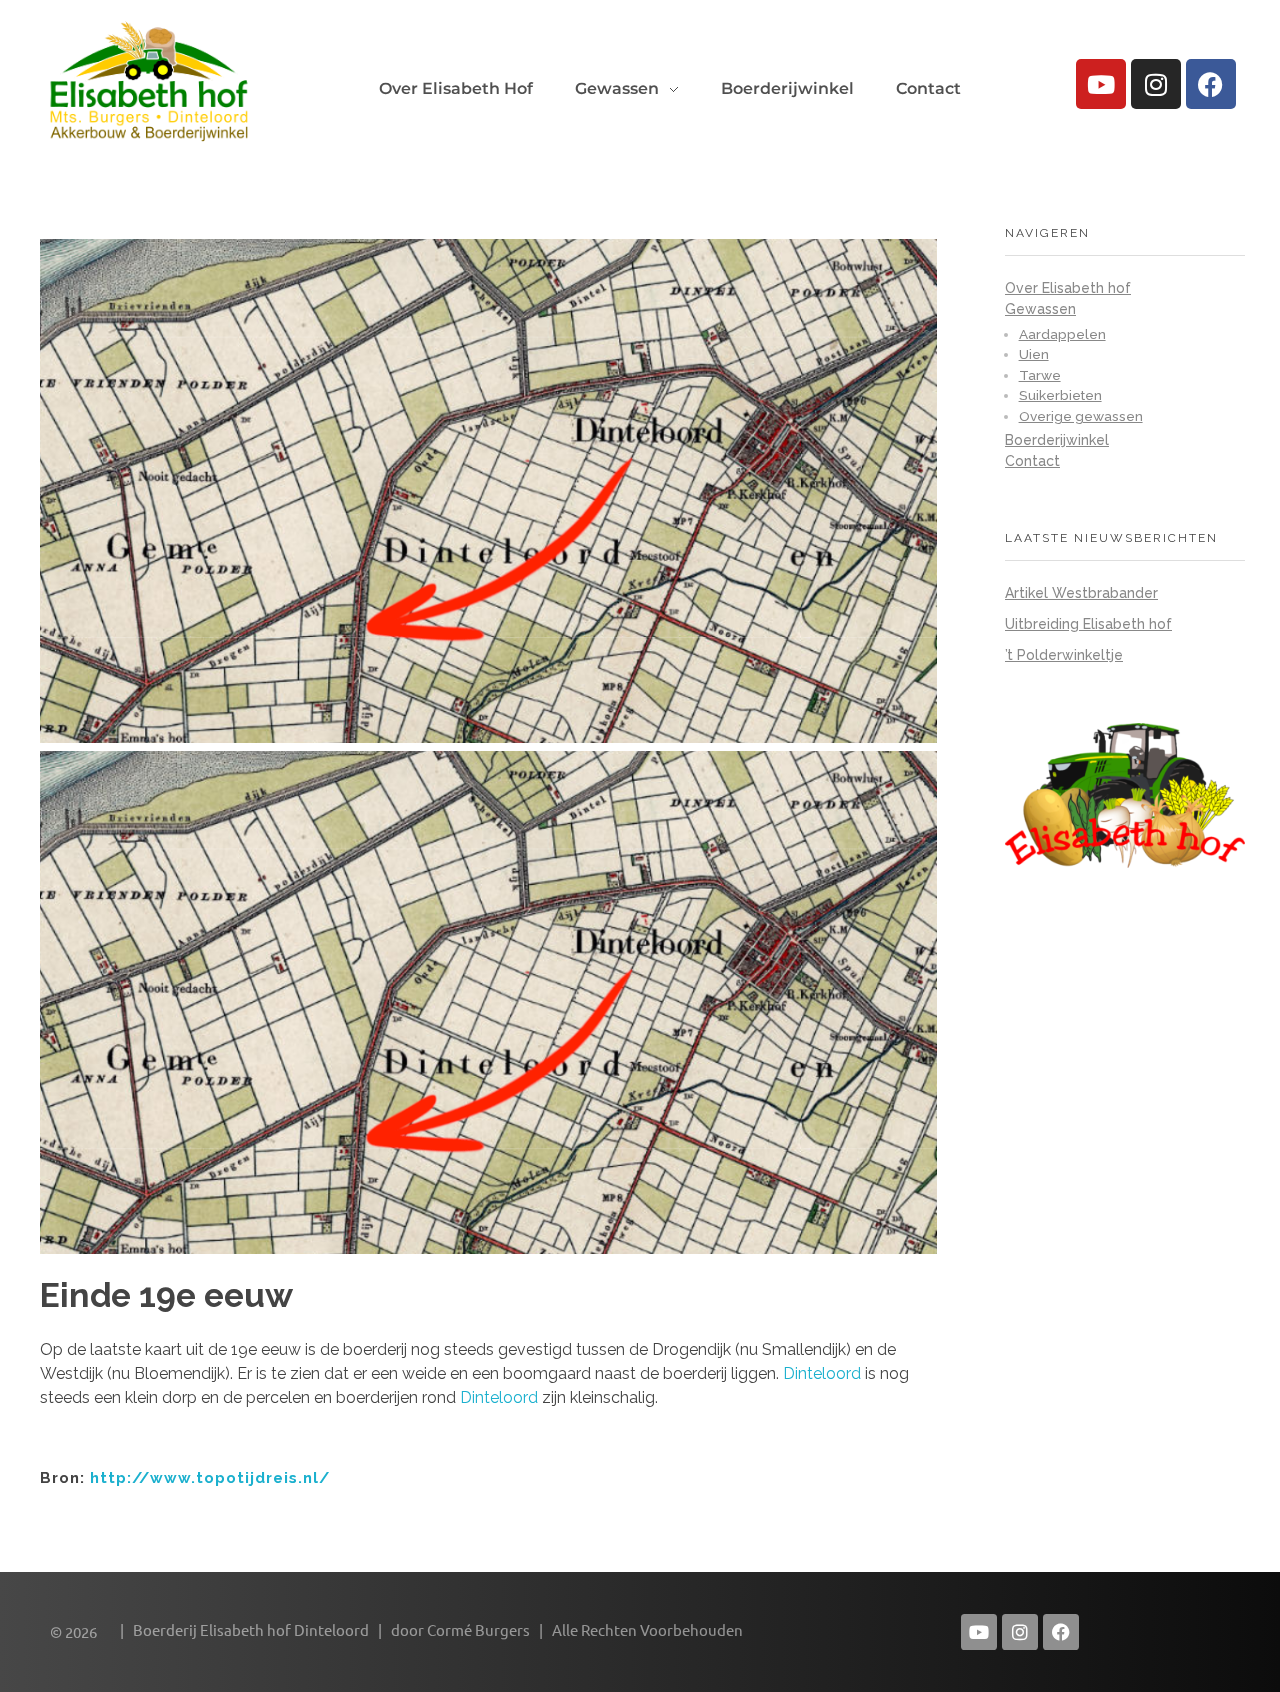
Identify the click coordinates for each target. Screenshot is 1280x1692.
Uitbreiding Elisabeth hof (1088, 624)
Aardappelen (1062, 334)
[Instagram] (1156, 84)
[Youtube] (1101, 84)
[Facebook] (1211, 84)
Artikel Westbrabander (1081, 593)
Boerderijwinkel (1057, 440)
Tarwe (1040, 375)
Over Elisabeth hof (1068, 288)
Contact (1032, 461)
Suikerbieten (1060, 395)
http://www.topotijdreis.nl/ (210, 1478)
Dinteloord (822, 1373)
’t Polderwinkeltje (1064, 655)
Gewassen (1040, 309)
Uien (1034, 354)
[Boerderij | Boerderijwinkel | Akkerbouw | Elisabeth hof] (149, 81)
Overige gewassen (1081, 416)
